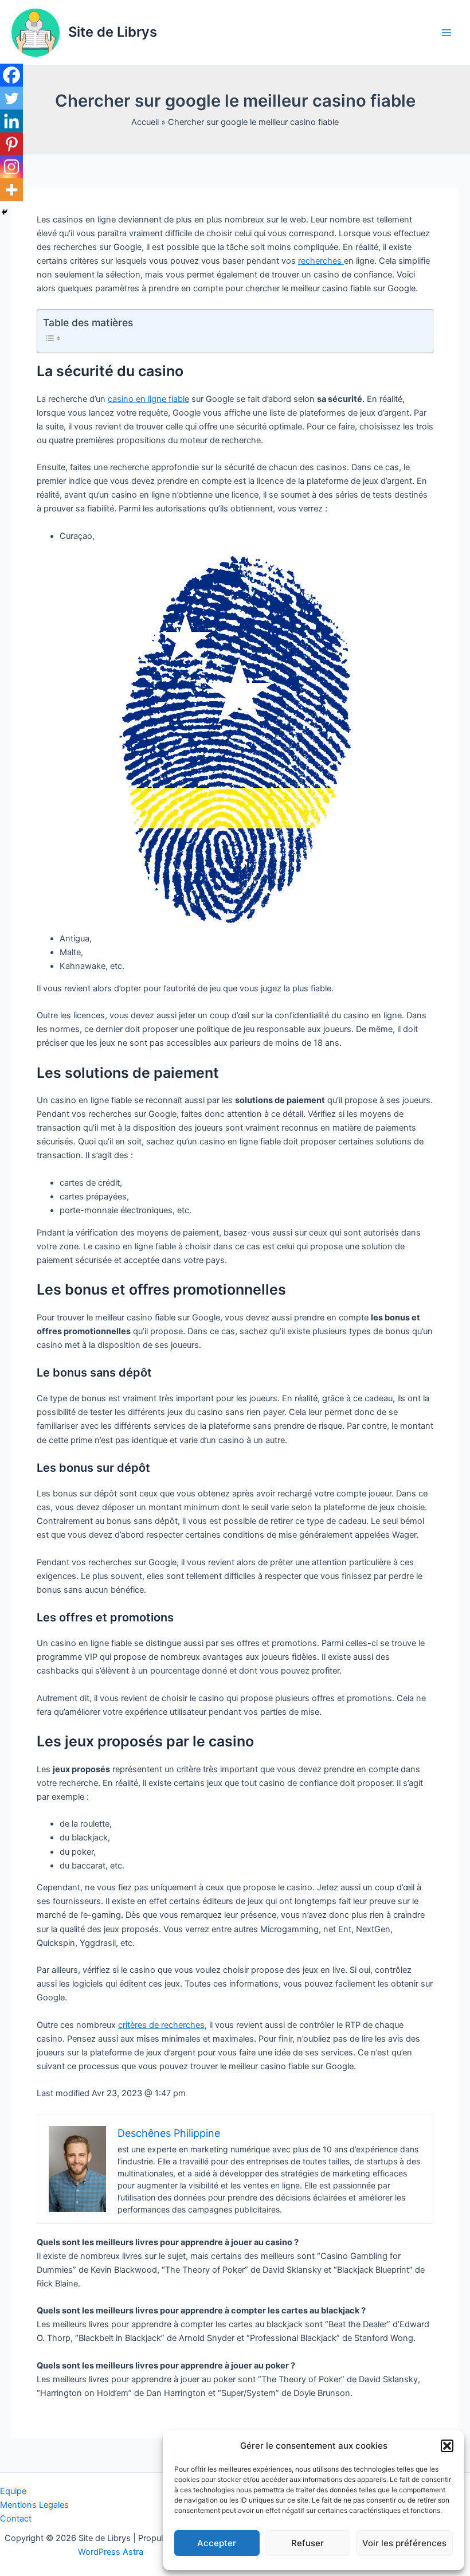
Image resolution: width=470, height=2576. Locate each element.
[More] (11, 190)
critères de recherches (161, 2025)
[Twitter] (11, 98)
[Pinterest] (11, 144)
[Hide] (5, 212)
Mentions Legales (34, 2505)
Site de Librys (113, 32)
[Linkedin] (11, 121)
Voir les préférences (404, 2543)
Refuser (308, 2543)
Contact (16, 2519)
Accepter (217, 2543)
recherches (321, 261)
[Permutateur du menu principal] (446, 33)
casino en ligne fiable (148, 399)
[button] (447, 2446)
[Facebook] (11, 75)
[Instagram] (11, 167)
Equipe (13, 2491)
